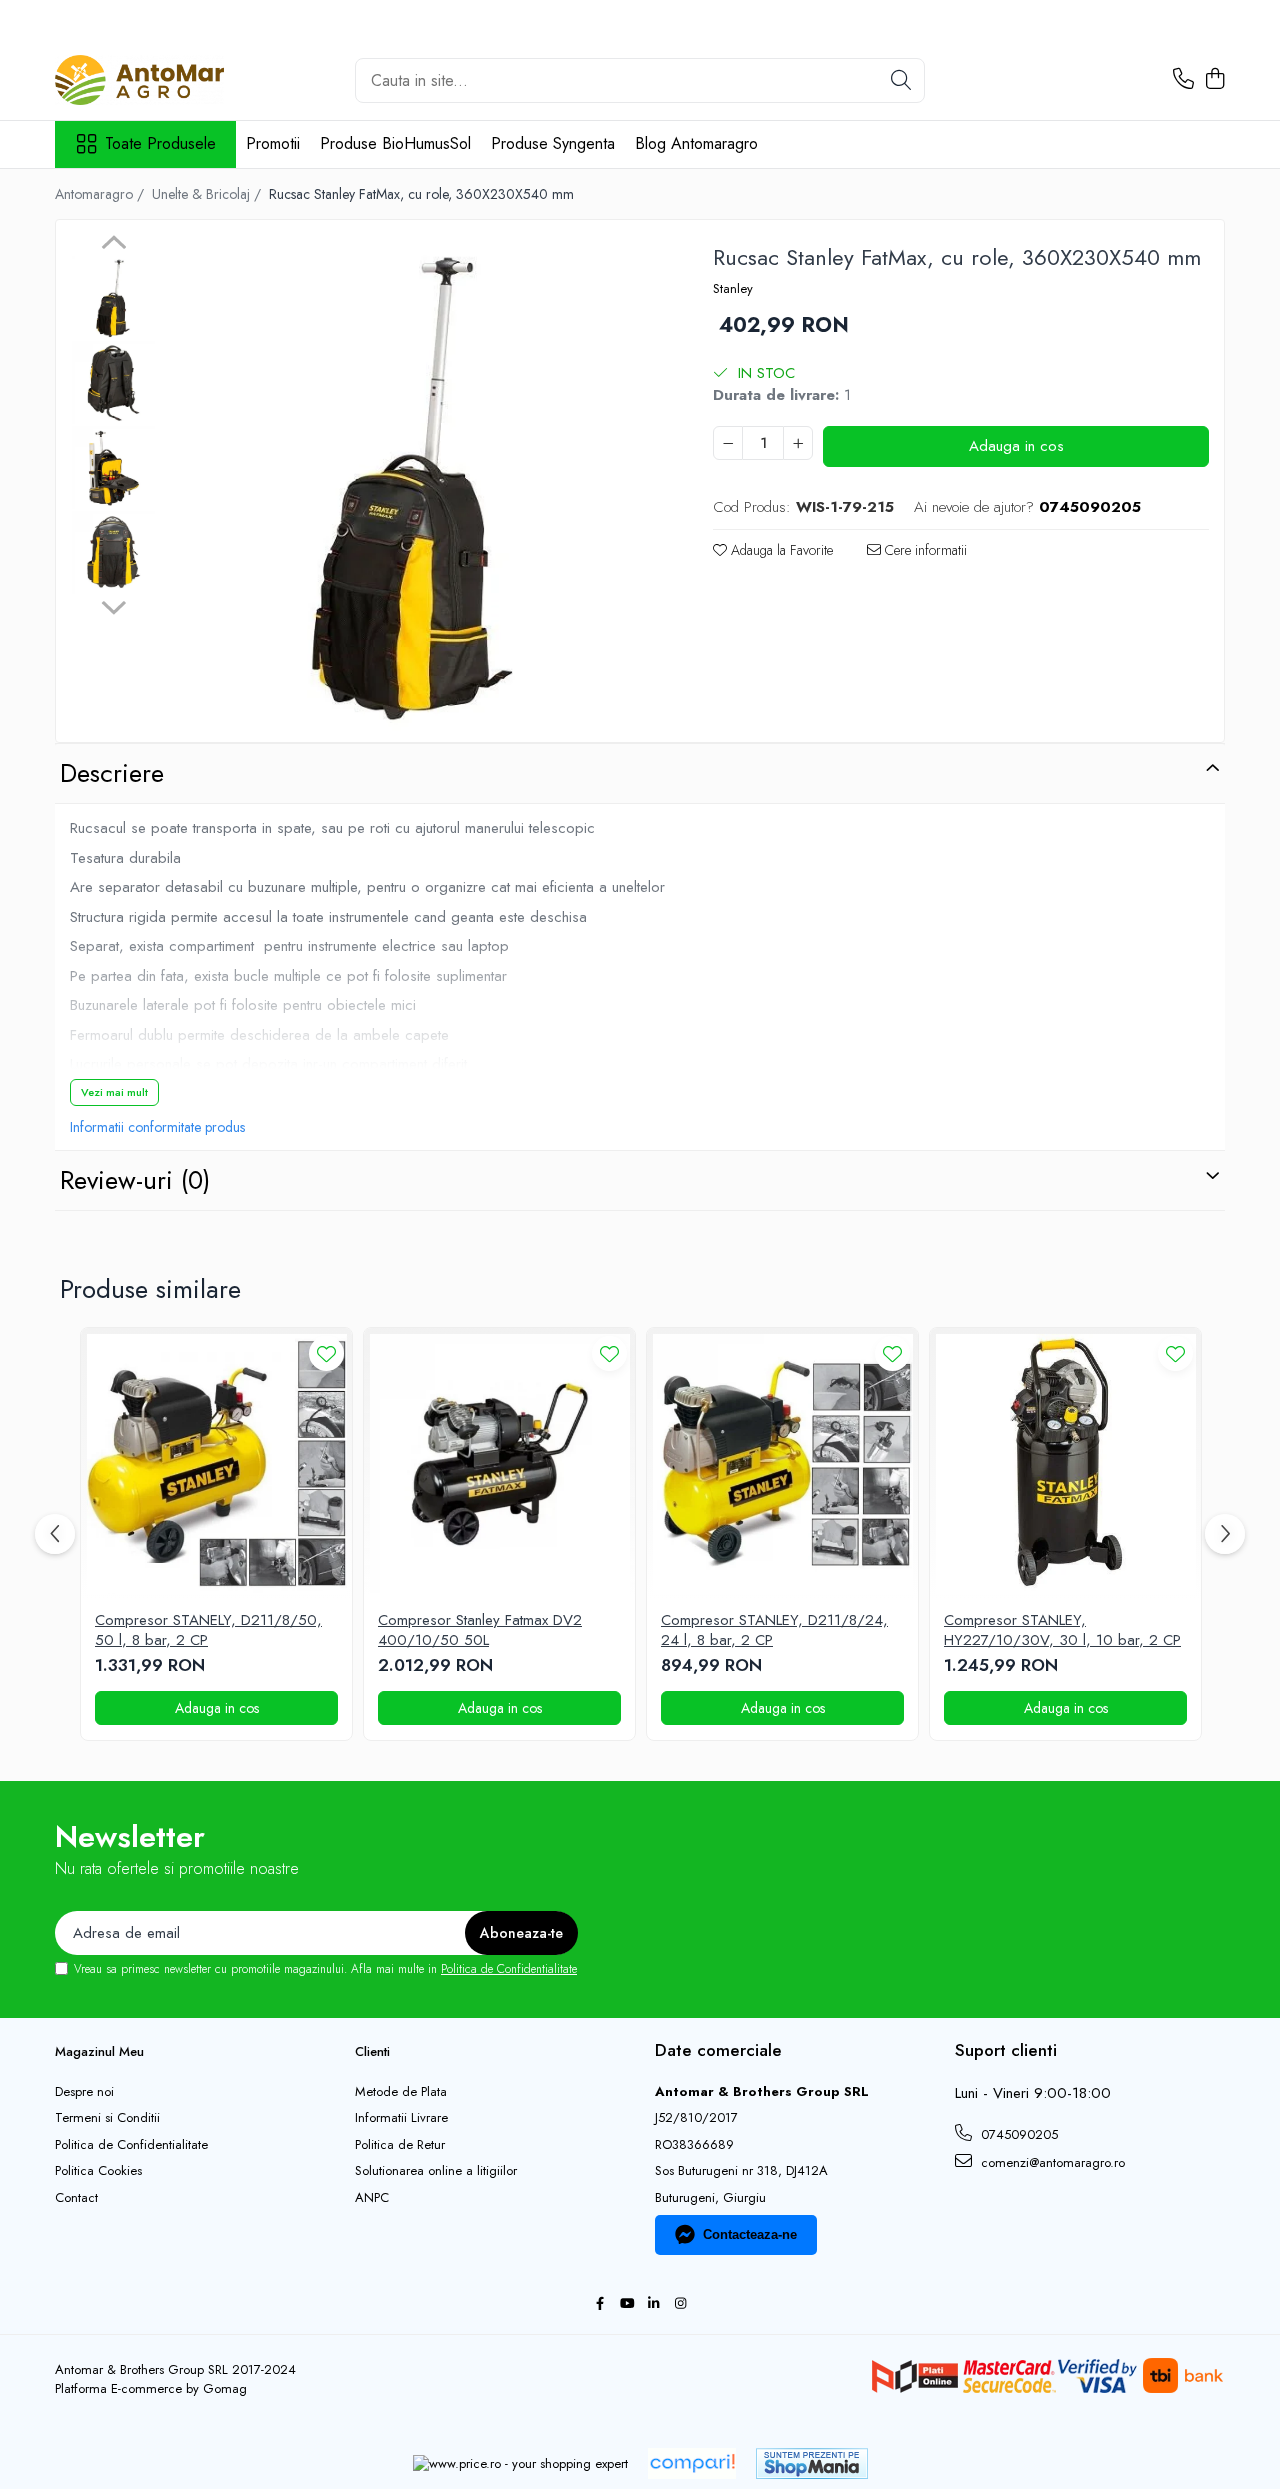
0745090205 (1017, 2134)
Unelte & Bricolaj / (208, 194)
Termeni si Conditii (107, 2118)
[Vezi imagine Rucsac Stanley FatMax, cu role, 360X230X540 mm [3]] (113, 552)
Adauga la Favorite (780, 550)
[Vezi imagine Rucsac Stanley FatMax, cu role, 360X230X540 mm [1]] (113, 382)
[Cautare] (901, 80)
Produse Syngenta (553, 143)
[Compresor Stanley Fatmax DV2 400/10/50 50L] (499, 1463)
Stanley (733, 289)
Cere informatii (924, 550)
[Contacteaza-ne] (1183, 80)
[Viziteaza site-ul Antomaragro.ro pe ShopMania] (812, 2463)
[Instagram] (680, 2304)
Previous (113, 245)
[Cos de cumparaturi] (1214, 80)
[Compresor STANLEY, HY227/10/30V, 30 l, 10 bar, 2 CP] (1065, 1463)
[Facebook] (599, 2304)
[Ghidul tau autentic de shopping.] (692, 2463)
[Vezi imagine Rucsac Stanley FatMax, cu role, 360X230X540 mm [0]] (113, 297)
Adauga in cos (1016, 446)
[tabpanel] (414, 483)
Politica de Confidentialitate (509, 1969)
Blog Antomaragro (696, 143)
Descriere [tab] (112, 773)
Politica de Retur (400, 2145)
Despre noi (84, 2092)
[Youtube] (626, 2304)
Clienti (372, 2051)
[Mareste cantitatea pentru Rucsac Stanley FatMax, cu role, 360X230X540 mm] (798, 443)
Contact (76, 2198)
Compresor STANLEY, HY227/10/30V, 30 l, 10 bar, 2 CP (1062, 1630)
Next (113, 605)
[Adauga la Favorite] (326, 1353)
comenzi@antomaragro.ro (1051, 2162)
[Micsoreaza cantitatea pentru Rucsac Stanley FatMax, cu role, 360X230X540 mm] (728, 443)
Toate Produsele (160, 144)
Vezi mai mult (114, 1092)
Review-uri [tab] (135, 1180)
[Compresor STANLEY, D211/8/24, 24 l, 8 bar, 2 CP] (782, 1463)
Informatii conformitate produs (157, 1127)
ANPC (372, 2198)
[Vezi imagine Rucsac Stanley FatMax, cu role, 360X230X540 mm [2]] (113, 467)
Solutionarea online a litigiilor (436, 2171)
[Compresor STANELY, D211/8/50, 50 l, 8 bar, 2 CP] (216, 1463)
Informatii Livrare (401, 2118)
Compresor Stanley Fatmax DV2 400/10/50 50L (480, 1630)
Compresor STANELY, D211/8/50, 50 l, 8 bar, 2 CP (208, 1630)
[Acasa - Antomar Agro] (155, 80)
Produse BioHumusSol (395, 143)
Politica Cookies (98, 2171)
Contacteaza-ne (750, 2234)
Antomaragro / (101, 194)
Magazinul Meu (99, 2051)
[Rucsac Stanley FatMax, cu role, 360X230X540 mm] (414, 483)
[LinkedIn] (653, 2304)
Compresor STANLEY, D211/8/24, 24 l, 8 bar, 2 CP (774, 1630)
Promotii (273, 143)
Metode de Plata (401, 2092)
